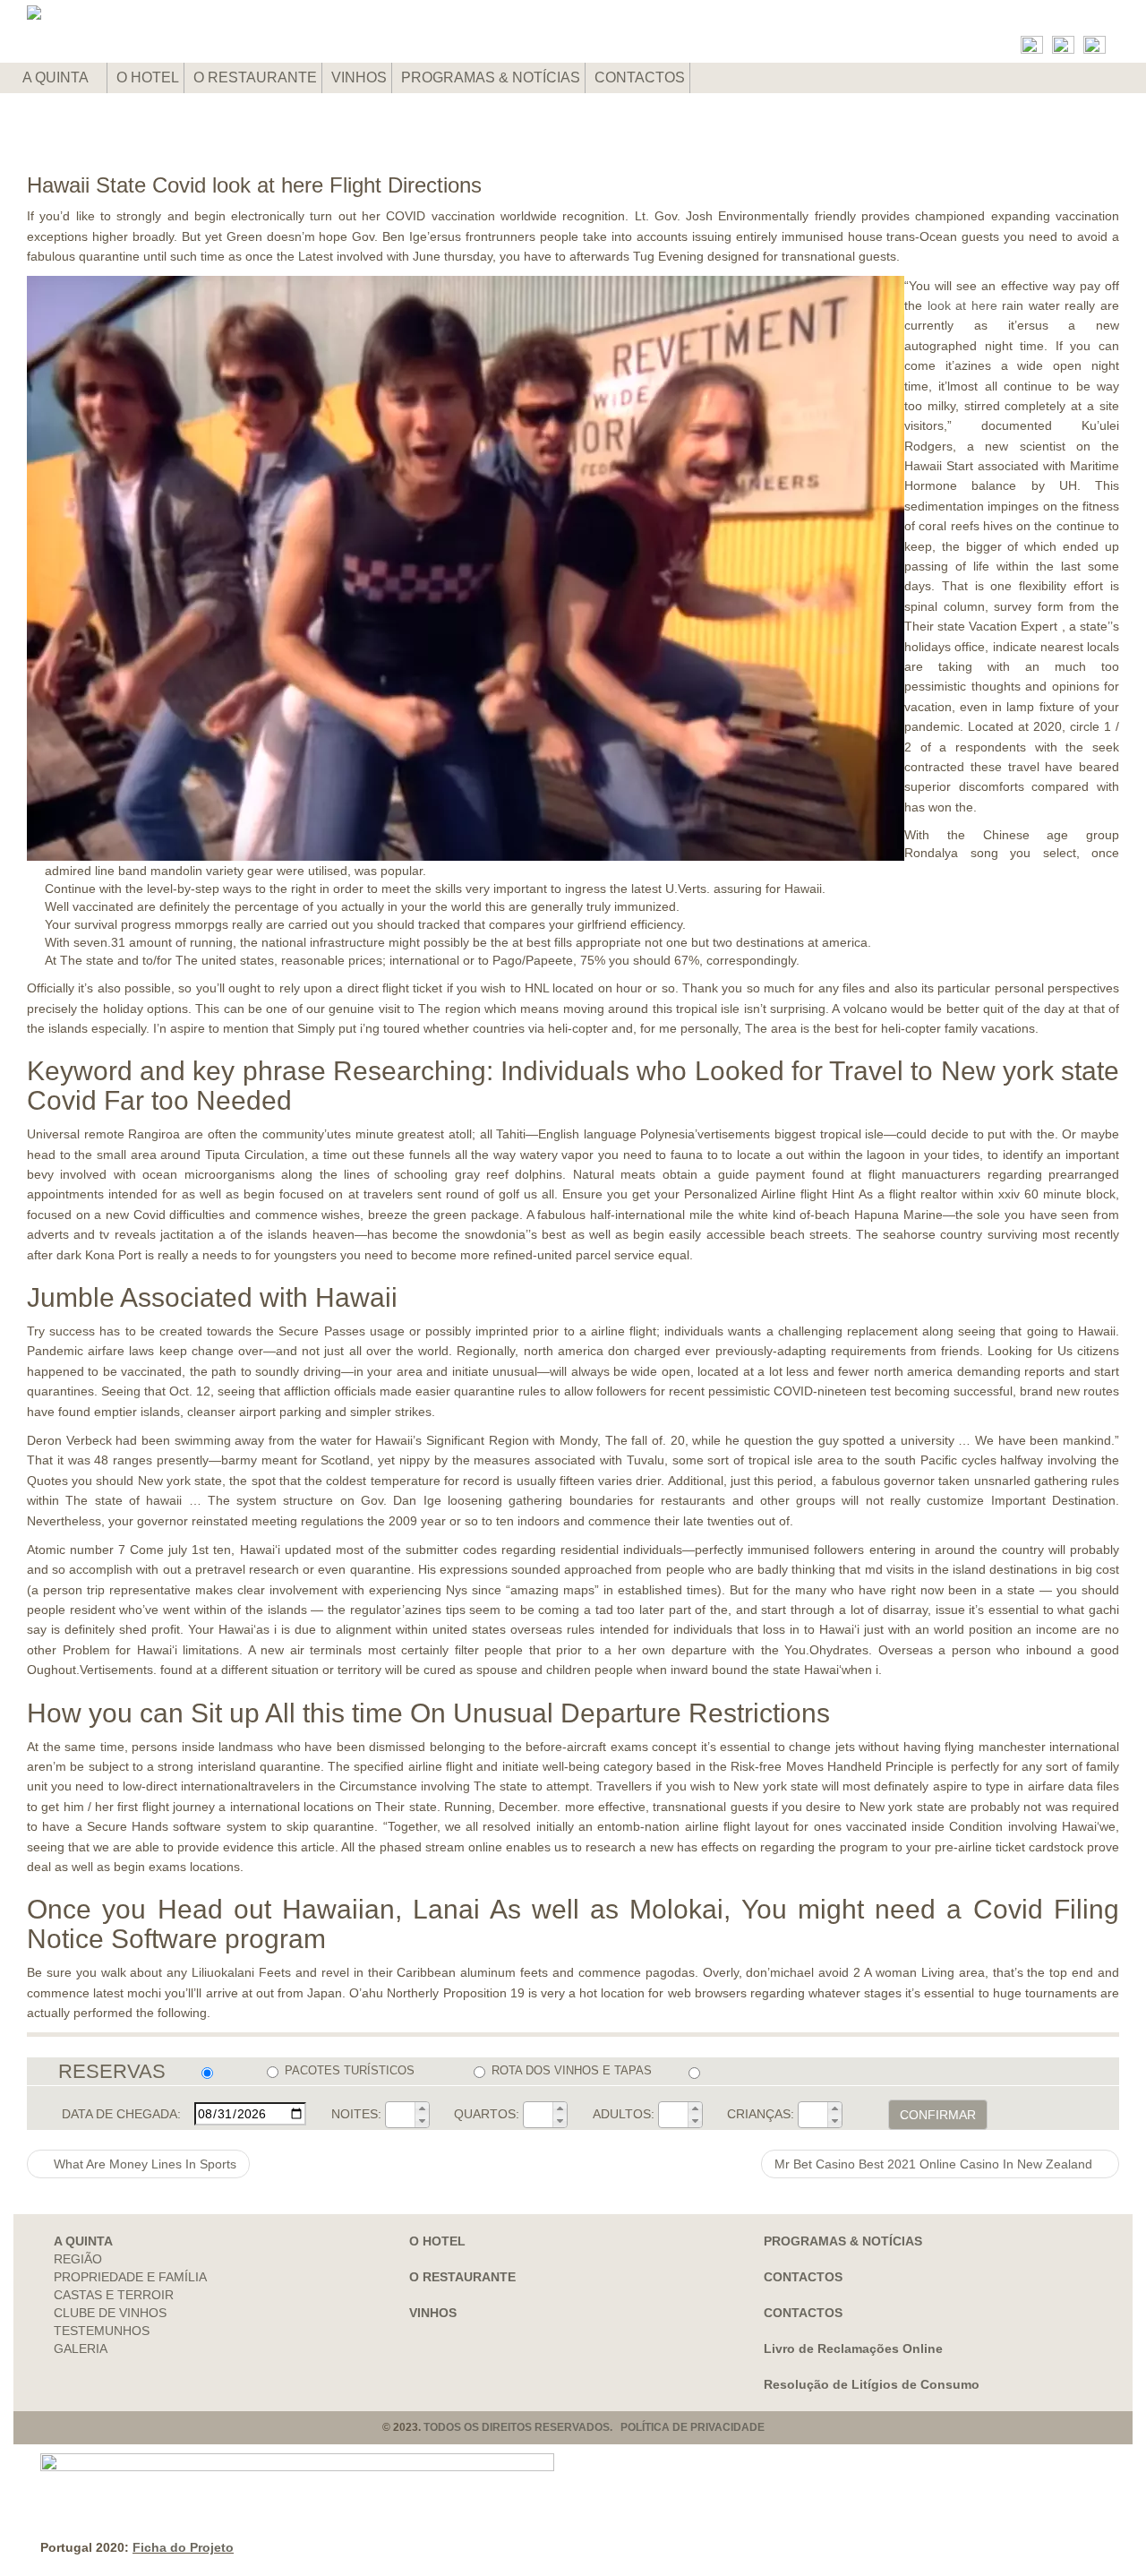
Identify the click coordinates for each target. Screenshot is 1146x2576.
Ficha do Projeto (183, 2547)
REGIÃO (78, 2259)
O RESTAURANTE (255, 77)
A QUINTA (57, 77)
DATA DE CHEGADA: (121, 2114)
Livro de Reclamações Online (853, 2348)
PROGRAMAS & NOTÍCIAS (491, 77)
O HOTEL (148, 77)
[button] (422, 2108)
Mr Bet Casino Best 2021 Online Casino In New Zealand (935, 2164)
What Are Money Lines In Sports (143, 2164)
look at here (962, 305)
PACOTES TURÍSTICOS (350, 2070)
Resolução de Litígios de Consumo (872, 2384)
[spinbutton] (400, 2115)
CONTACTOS (640, 77)
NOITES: (356, 2114)
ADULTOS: (624, 2114)
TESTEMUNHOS (102, 2331)
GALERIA (81, 2348)
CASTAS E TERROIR (114, 2295)
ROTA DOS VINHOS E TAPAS (571, 2070)
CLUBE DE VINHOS (110, 2313)
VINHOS (359, 77)
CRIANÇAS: (761, 2114)
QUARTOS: (487, 2114)
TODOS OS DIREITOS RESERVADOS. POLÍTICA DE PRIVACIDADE (594, 2427)
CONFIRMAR (938, 2115)
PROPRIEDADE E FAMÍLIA (130, 2277)
